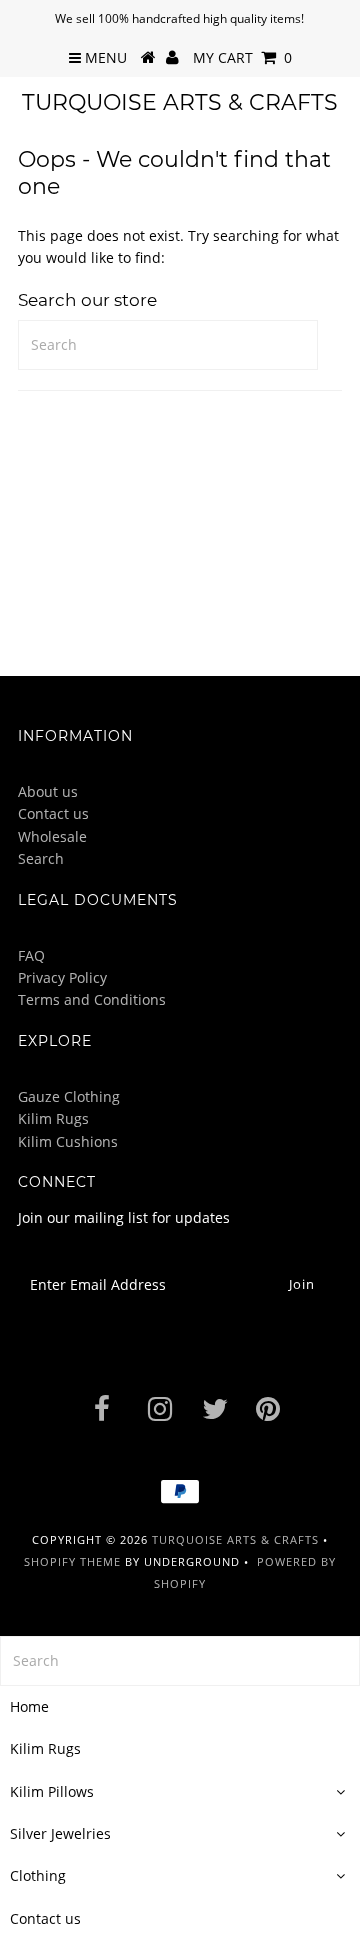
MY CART (242, 57)
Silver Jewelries (60, 1833)
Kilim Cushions (68, 1141)
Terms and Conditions (92, 999)
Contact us (53, 813)
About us (48, 791)
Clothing (38, 1875)
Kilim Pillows (52, 1791)
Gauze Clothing (69, 1096)
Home (29, 1706)
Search (41, 858)
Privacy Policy (62, 977)
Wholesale (52, 836)
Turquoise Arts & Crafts (180, 102)
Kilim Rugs (53, 1118)
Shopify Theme (72, 1561)
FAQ (31, 955)
